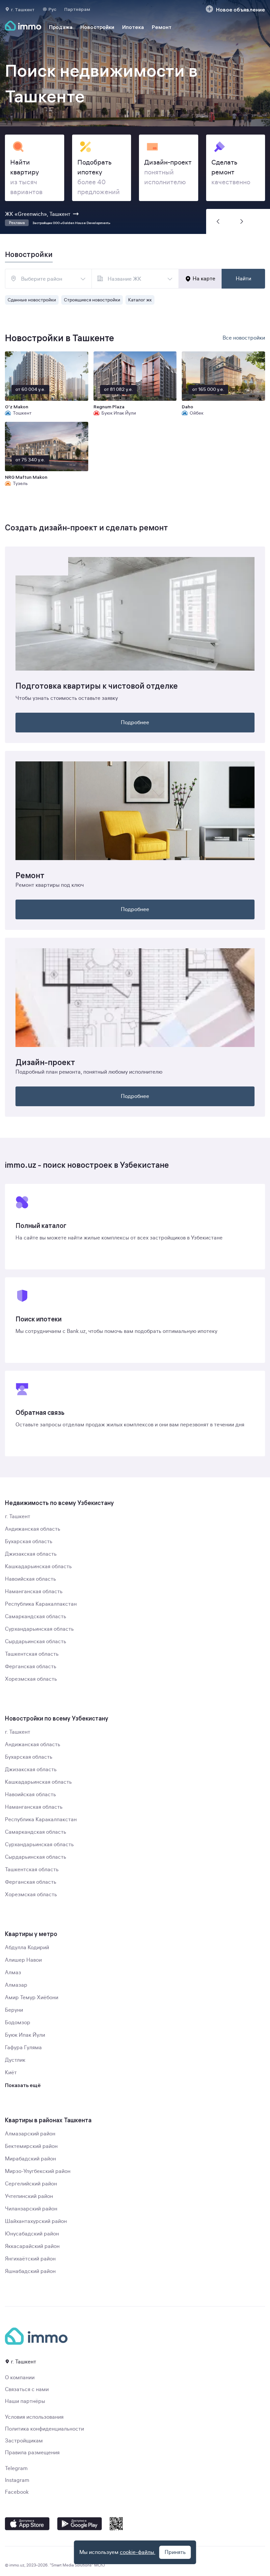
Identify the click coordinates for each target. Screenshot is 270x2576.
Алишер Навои (23, 1960)
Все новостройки (244, 338)
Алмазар (16, 1985)
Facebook (17, 2492)
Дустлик (15, 2060)
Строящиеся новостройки (92, 300)
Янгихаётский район (30, 2259)
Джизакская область (31, 1554)
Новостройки (97, 27)
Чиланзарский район (31, 2209)
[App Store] (27, 2524)
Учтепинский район (29, 2196)
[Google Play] (80, 2524)
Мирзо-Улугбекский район (38, 2171)
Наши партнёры (25, 2401)
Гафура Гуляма (23, 2048)
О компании (20, 2378)
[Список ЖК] (170, 279)
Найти (243, 279)
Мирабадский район (30, 2159)
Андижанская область (33, 1529)
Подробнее (135, 723)
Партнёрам (77, 9)
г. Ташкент (18, 1517)
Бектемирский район (31, 2146)
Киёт (11, 2073)
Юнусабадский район (32, 2234)
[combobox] (48, 279)
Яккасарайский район (32, 2246)
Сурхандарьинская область (39, 1629)
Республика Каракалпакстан (41, 1604)
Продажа (61, 27)
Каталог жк (140, 300)
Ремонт (162, 27)
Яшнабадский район (30, 2271)
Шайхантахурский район (36, 2221)
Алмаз (13, 1973)
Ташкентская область (32, 1654)
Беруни (14, 2010)
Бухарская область (29, 1542)
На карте (204, 279)
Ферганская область (31, 1667)
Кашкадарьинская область (38, 1567)
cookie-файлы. (138, 2552)
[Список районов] (83, 279)
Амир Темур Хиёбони (32, 1998)
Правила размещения (32, 2453)
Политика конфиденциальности (44, 2429)
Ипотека (133, 27)
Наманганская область (34, 1592)
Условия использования (34, 2417)
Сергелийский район (31, 2184)
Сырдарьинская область (36, 1642)
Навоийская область (30, 1579)
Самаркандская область (36, 1617)
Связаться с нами (27, 2389)
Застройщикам (24, 2441)
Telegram (16, 2468)
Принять (175, 2552)
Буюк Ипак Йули (25, 2035)
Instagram (17, 2480)
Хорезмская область (31, 1679)
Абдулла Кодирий (27, 1948)
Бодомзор (18, 2023)
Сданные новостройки (32, 300)
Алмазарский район (30, 2134)
